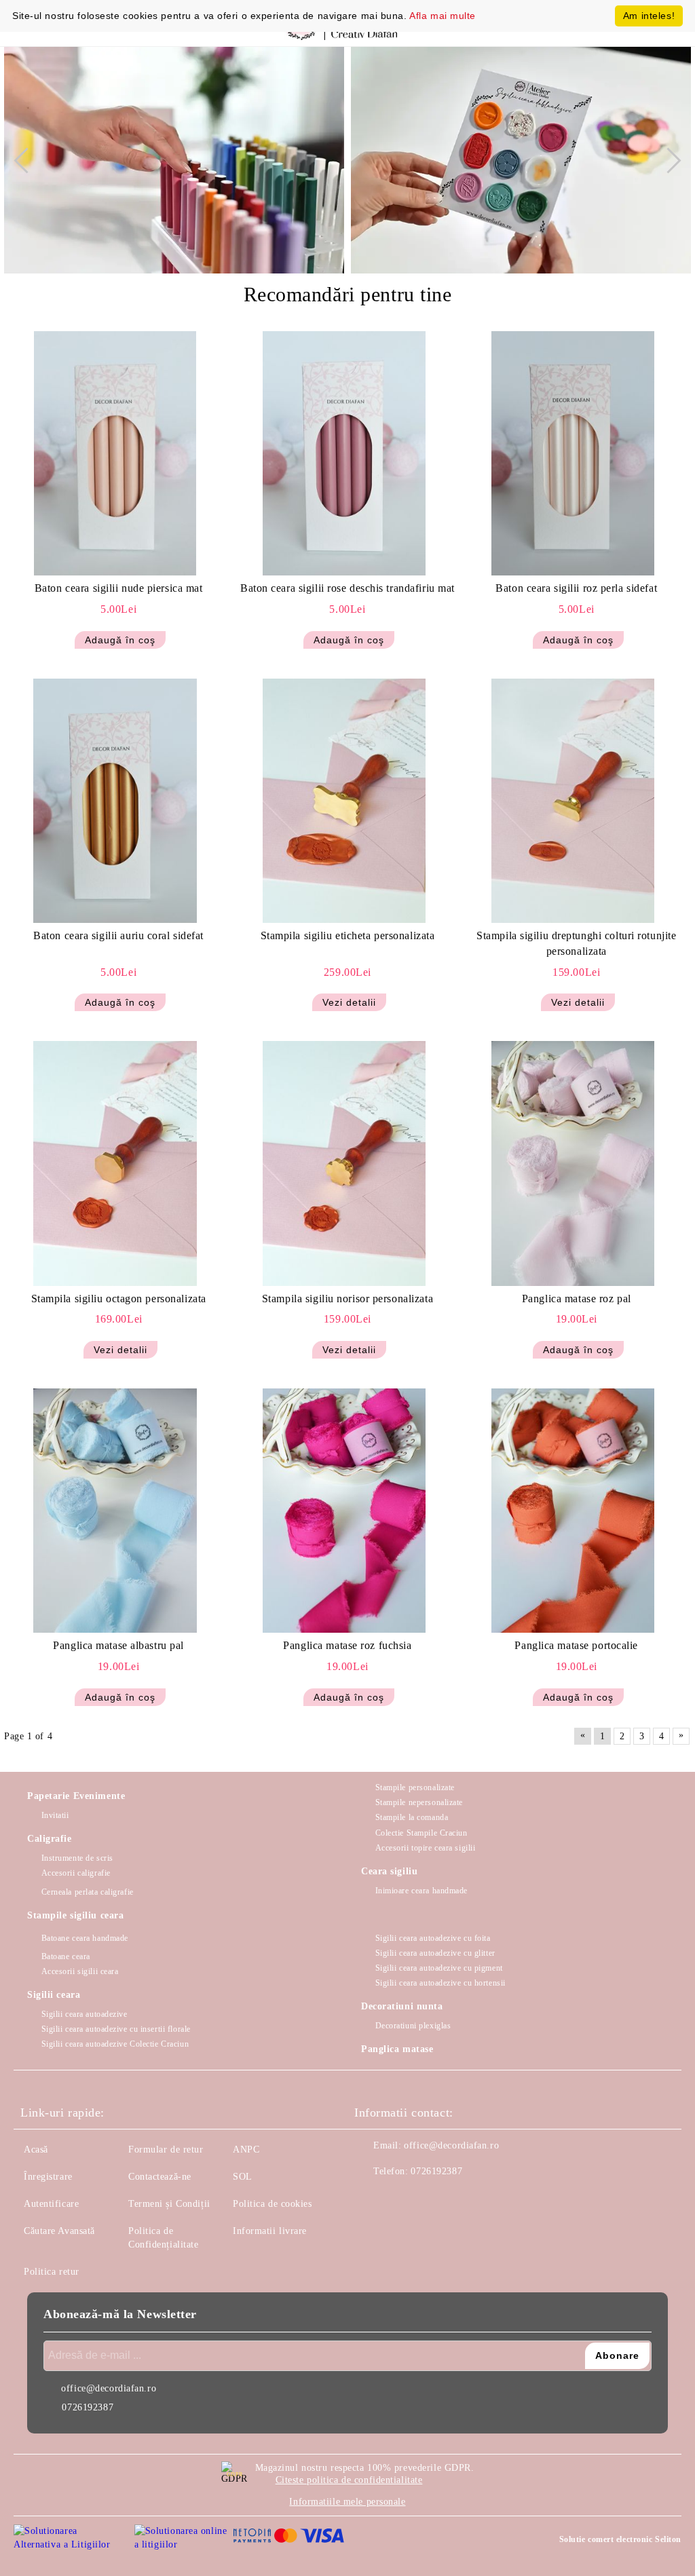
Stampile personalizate (415, 1787)
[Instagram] (402, 2199)
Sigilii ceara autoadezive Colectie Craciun (115, 2044)
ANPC (246, 2149)
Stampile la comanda (412, 1817)
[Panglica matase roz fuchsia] (344, 1511)
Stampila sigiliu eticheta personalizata (348, 935)
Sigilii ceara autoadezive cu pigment (439, 1968)
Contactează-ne (160, 2177)
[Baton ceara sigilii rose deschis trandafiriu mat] (344, 453)
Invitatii (55, 1815)
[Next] (668, 160)
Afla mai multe (443, 16)
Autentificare (51, 2204)
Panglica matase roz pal (577, 1299)
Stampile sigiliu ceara (75, 1915)
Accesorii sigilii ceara (80, 1971)
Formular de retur (166, 2149)
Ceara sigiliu (389, 1871)
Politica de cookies (273, 2204)
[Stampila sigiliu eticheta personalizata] (344, 801)
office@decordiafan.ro (451, 2145)
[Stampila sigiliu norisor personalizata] (344, 1163)
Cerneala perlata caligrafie (88, 1892)
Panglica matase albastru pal (118, 1645)
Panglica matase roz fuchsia (347, 1645)
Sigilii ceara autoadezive (84, 2014)
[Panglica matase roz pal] (573, 1163)
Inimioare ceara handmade (421, 1891)
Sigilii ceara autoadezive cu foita (433, 1938)
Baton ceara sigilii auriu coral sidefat (118, 935)
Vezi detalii (349, 1002)
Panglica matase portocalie (576, 1645)
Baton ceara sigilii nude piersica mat (119, 588)
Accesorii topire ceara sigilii (425, 1848)
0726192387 (436, 2171)
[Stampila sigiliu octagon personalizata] (115, 1163)
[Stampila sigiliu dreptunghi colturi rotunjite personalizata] (573, 801)
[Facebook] (372, 2199)
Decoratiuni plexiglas (413, 2026)
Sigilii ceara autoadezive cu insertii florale (116, 2029)
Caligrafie (50, 1839)
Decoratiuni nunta (402, 2006)
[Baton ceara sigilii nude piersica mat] (115, 453)
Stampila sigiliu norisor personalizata (347, 1299)
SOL (243, 2177)
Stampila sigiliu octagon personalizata (119, 1299)
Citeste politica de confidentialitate (349, 2480)
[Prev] (26, 160)
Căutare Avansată (59, 2231)
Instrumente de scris (77, 1858)
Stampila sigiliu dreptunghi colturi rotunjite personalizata (576, 943)
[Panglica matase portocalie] (573, 1511)
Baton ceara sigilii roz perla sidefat (576, 588)
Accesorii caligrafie (76, 1873)
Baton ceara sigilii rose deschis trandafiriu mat (347, 588)
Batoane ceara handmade (85, 1938)
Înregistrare (48, 2177)
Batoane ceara (66, 1956)
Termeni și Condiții (169, 2204)
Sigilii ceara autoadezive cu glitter (435, 1953)
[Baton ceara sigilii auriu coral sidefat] (115, 801)
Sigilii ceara (54, 1995)
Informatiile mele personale (347, 2502)
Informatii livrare (270, 2231)
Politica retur (52, 2272)
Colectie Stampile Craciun (421, 1833)
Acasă (36, 2149)
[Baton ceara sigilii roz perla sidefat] (573, 453)
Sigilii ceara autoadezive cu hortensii (440, 1983)
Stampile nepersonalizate (419, 1802)
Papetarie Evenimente (76, 1796)
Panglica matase (397, 2049)
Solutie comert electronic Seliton (620, 2539)
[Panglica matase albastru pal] (115, 1511)
